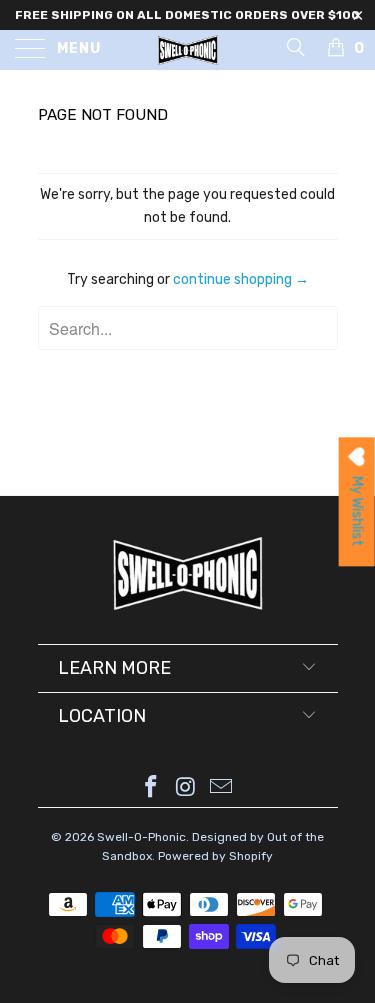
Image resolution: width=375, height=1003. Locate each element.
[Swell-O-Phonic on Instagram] (187, 788)
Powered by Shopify (215, 856)
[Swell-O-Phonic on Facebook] (152, 788)
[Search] (294, 47)
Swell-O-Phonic (141, 837)
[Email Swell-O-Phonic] (221, 788)
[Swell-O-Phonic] (188, 50)
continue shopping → (241, 279)
